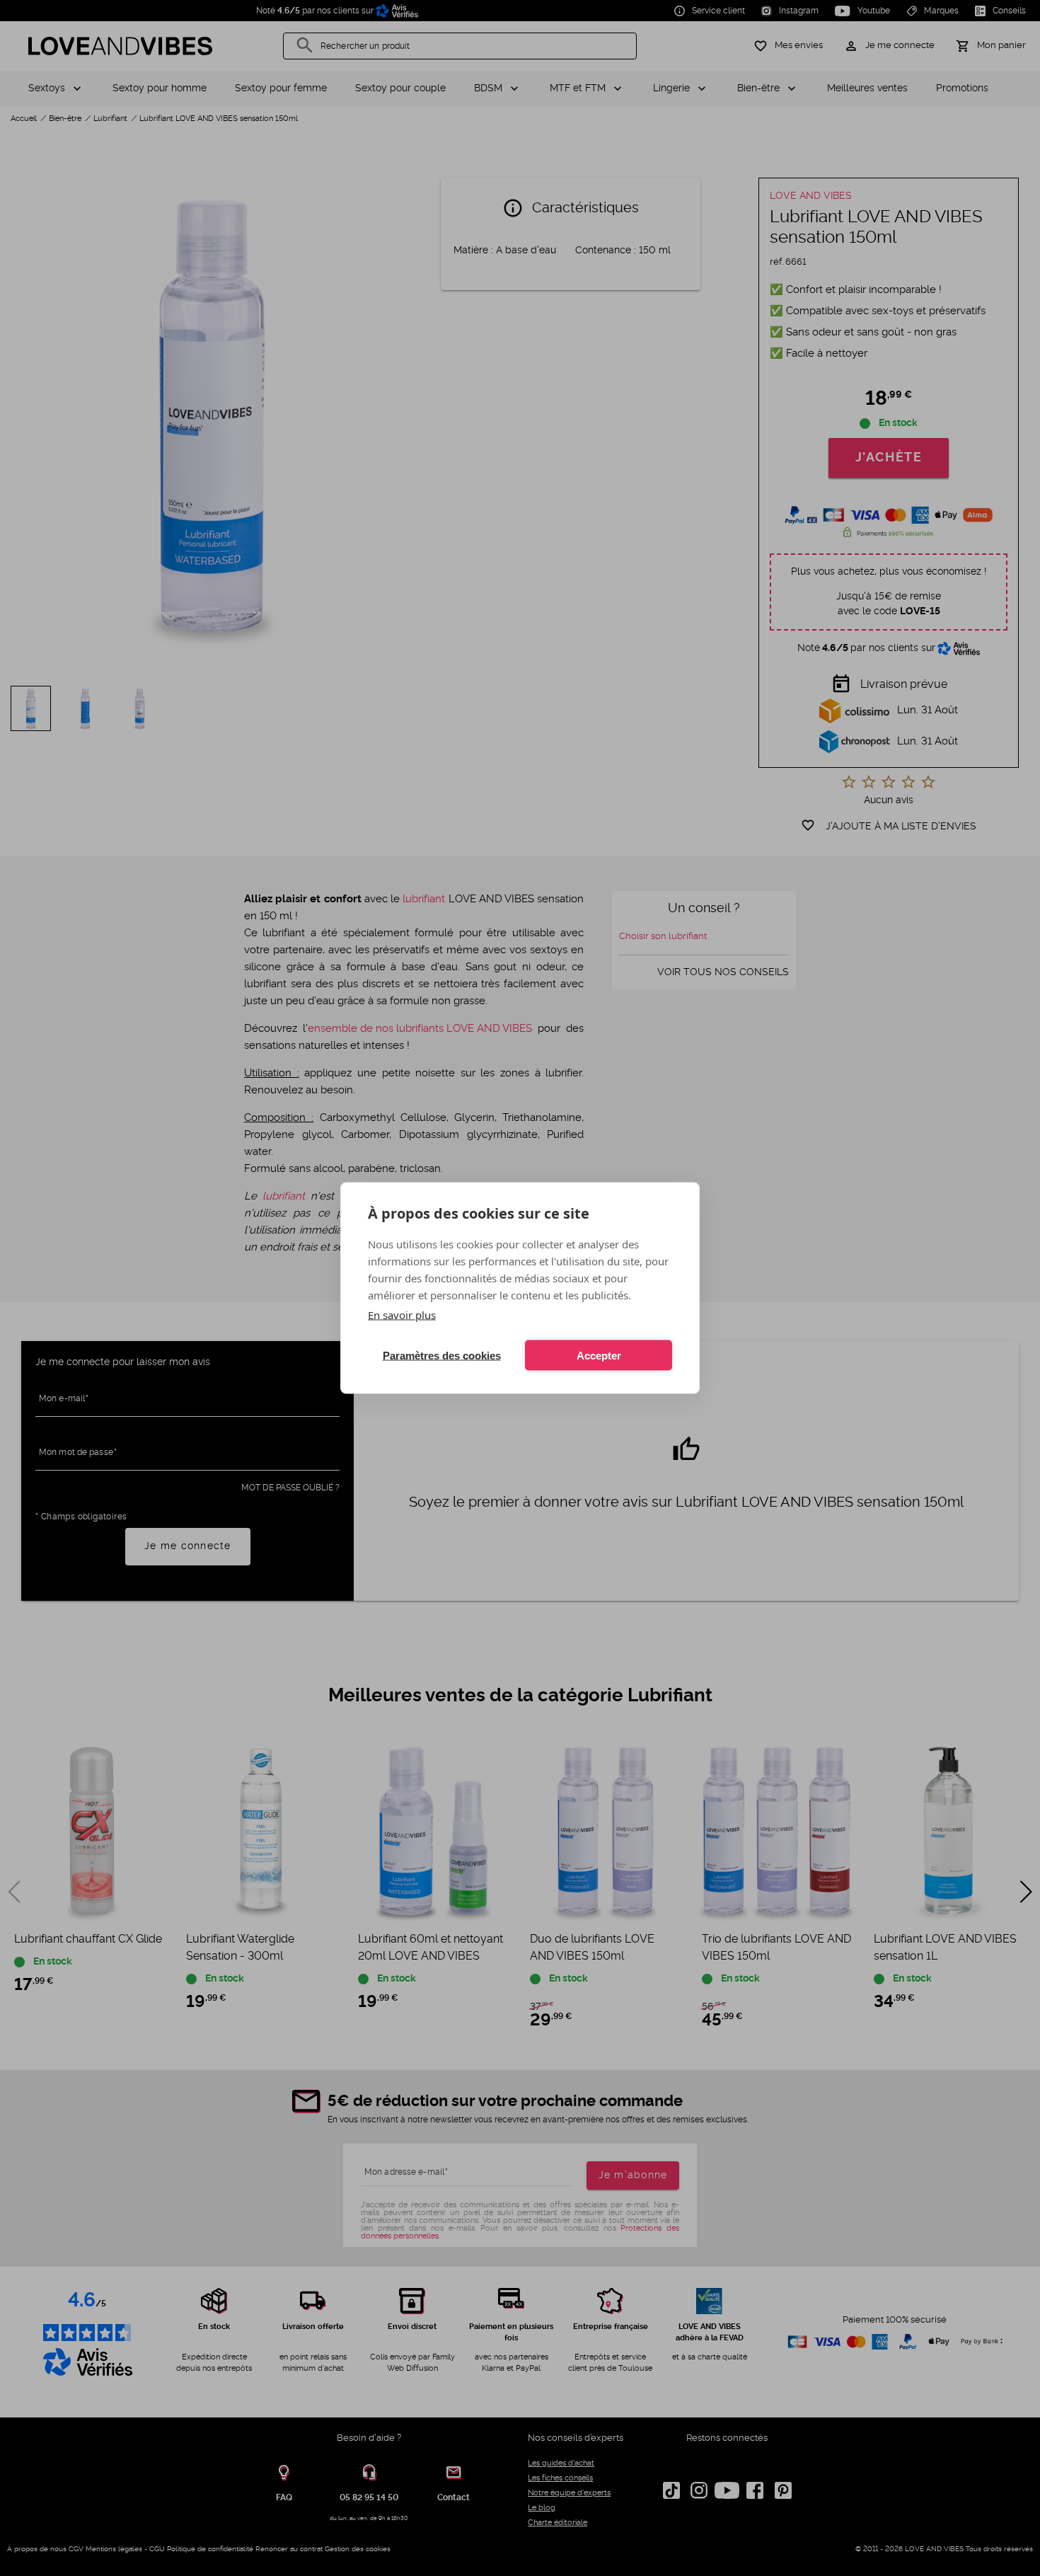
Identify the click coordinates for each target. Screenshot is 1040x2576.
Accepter (599, 1355)
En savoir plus (402, 1315)
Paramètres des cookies (442, 1355)
